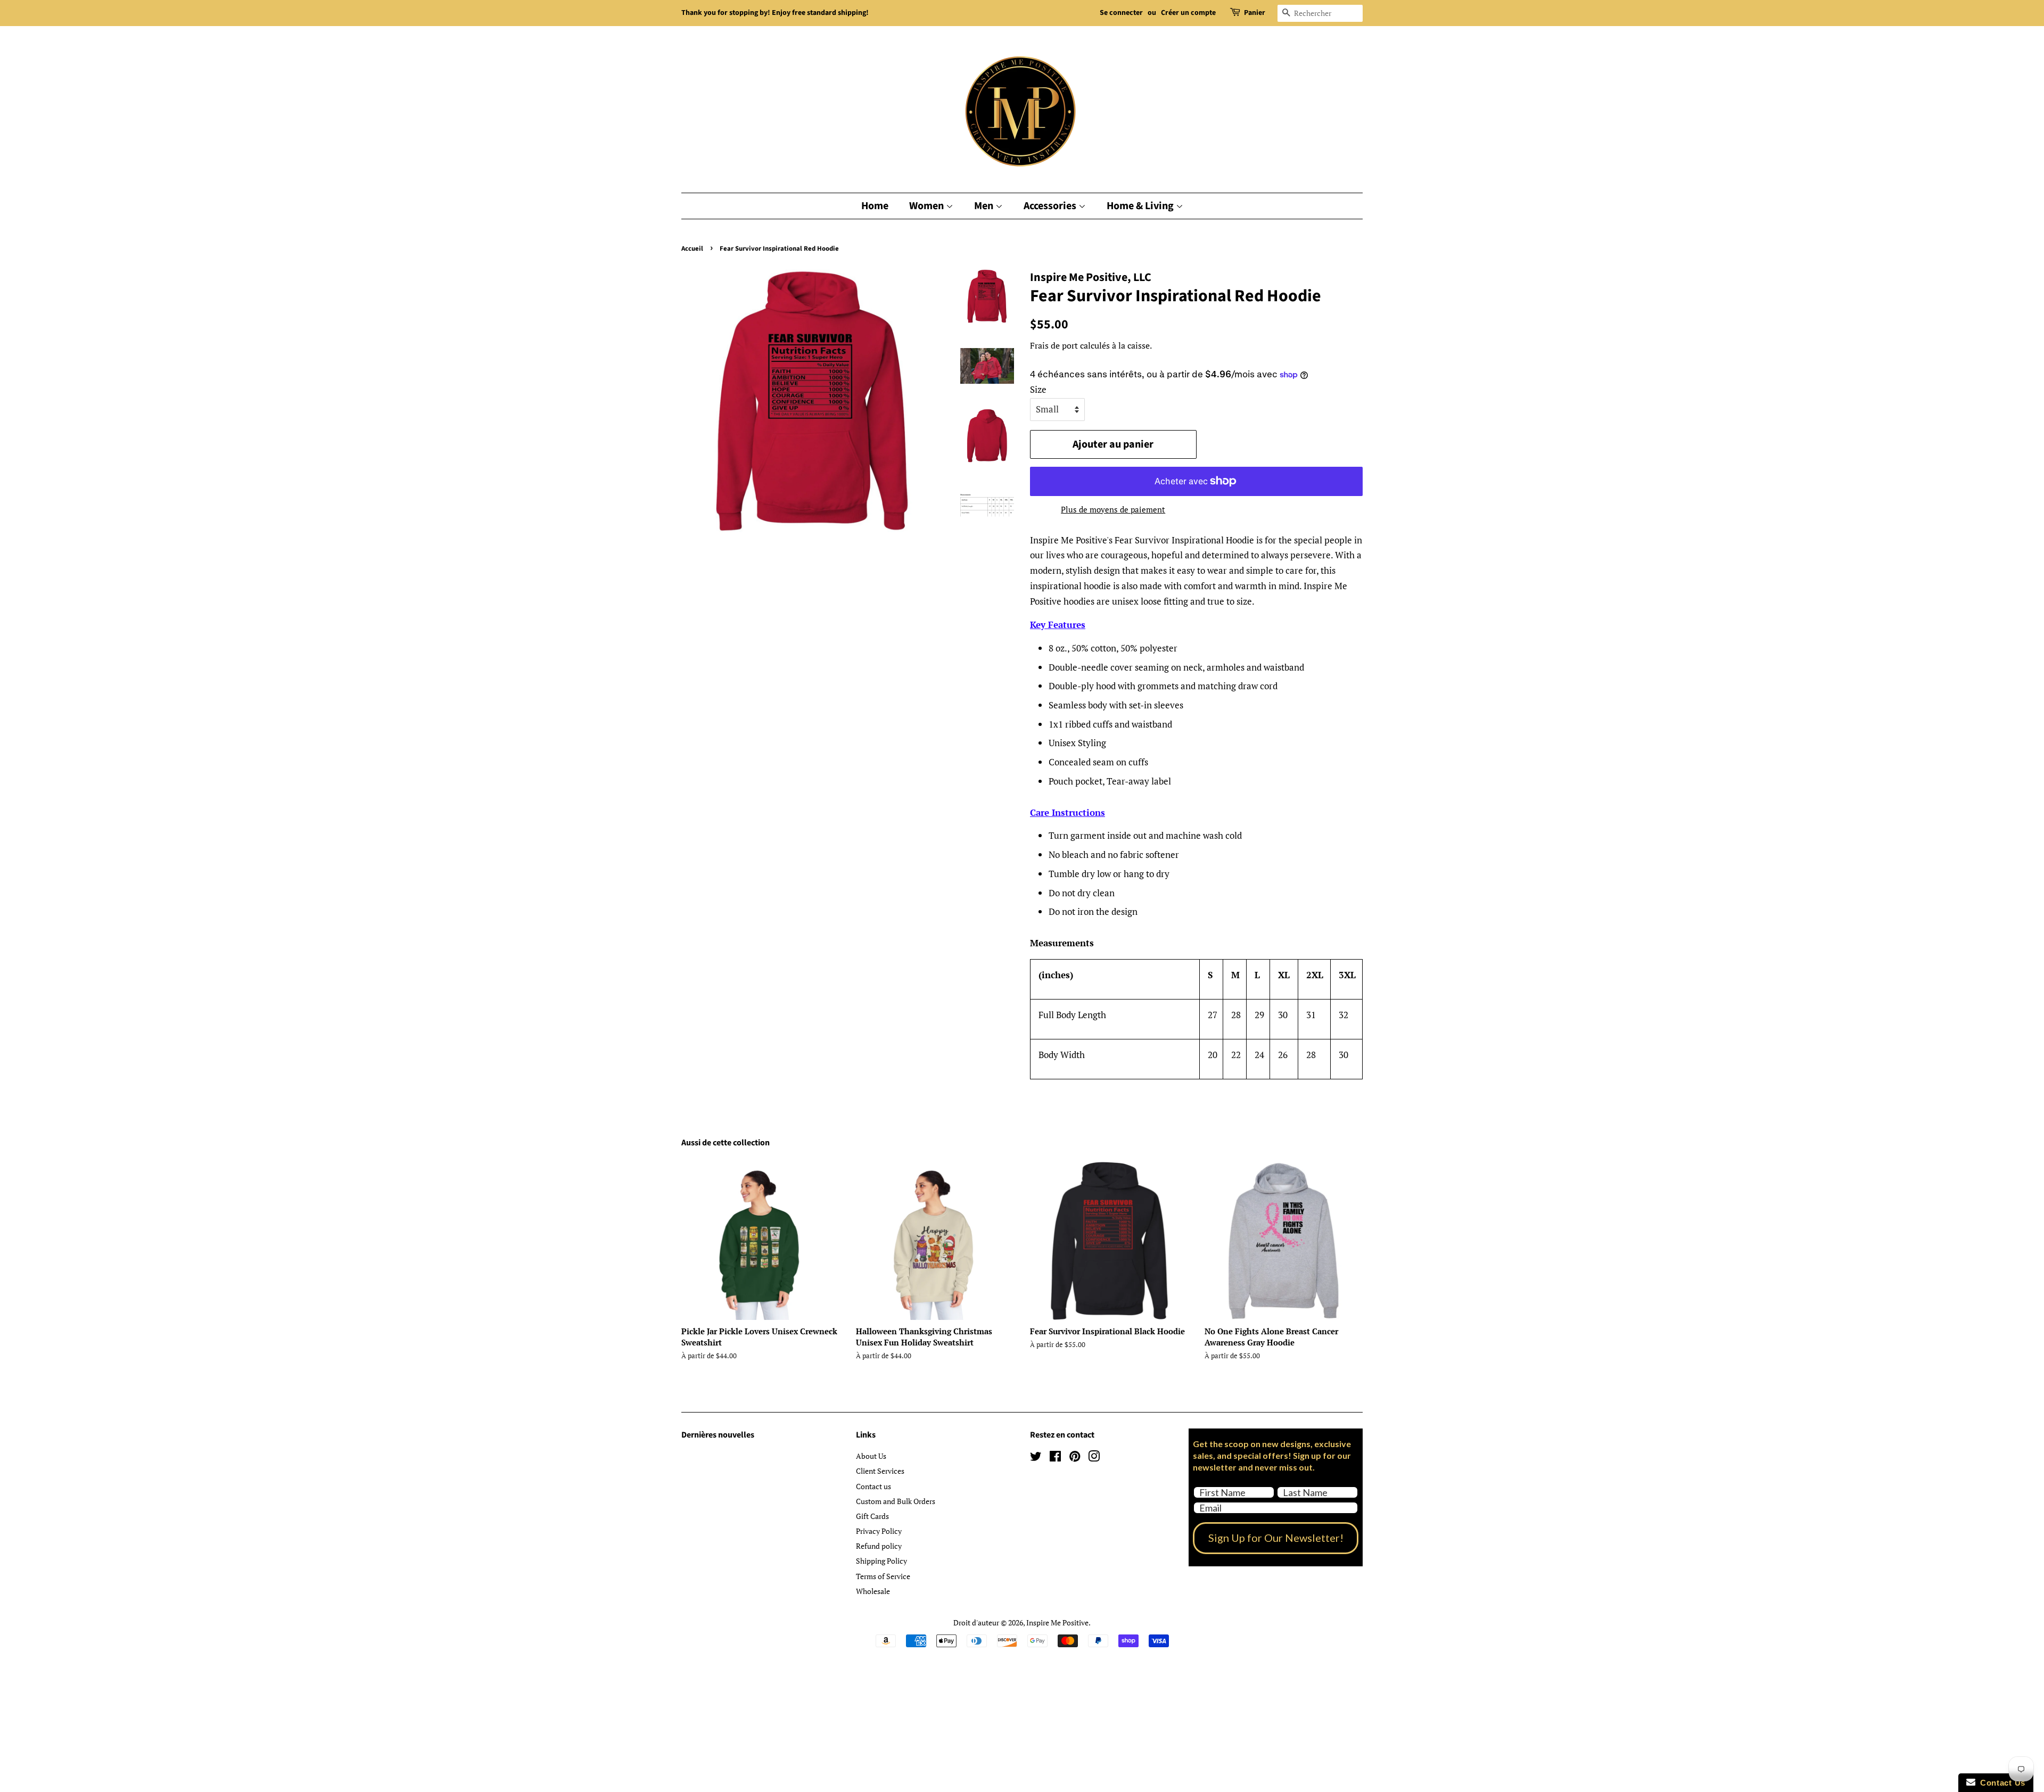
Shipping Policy (881, 1561)
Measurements (1062, 943)
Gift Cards (872, 1516)
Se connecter (1121, 13)
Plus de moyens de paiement (1113, 509)
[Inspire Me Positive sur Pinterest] (1075, 1458)
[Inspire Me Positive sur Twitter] (1036, 1458)
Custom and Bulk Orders (896, 1501)
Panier (1255, 13)
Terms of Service (883, 1576)
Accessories (1051, 206)
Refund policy (879, 1546)
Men (985, 206)
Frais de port (1054, 345)
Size (1038, 389)
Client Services (880, 1471)
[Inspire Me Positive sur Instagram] (1094, 1458)
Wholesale (873, 1591)
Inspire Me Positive (1057, 1622)
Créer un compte (1188, 13)
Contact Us (2000, 1783)
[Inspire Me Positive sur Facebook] (1055, 1458)
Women (928, 206)
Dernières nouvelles (718, 1435)
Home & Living (1141, 206)
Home (875, 206)
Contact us (873, 1486)
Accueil (692, 249)
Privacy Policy (879, 1531)
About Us (871, 1456)
